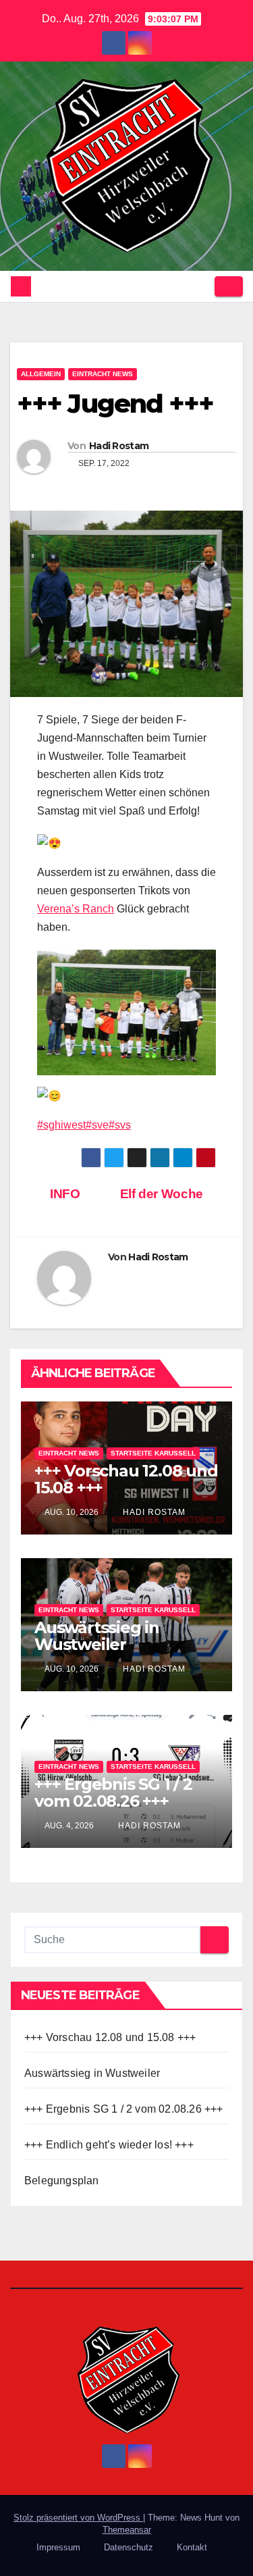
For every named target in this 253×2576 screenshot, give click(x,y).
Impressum (58, 2547)
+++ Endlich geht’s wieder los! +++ (109, 2145)
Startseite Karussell (153, 1453)
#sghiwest (61, 1125)
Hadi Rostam (119, 446)
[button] (200, 286)
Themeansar (127, 2530)
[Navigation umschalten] (229, 286)
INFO (64, 1194)
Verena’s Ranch (76, 909)
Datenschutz (129, 2547)
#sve (97, 1125)
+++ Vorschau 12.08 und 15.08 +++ (126, 1479)
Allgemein (41, 374)
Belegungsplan (62, 2181)
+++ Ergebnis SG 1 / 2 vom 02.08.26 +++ (113, 1793)
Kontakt (192, 2547)
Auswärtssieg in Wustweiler (97, 1636)
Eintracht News (103, 374)
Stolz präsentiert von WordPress (78, 2518)
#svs (120, 1125)
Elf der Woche (163, 1194)
